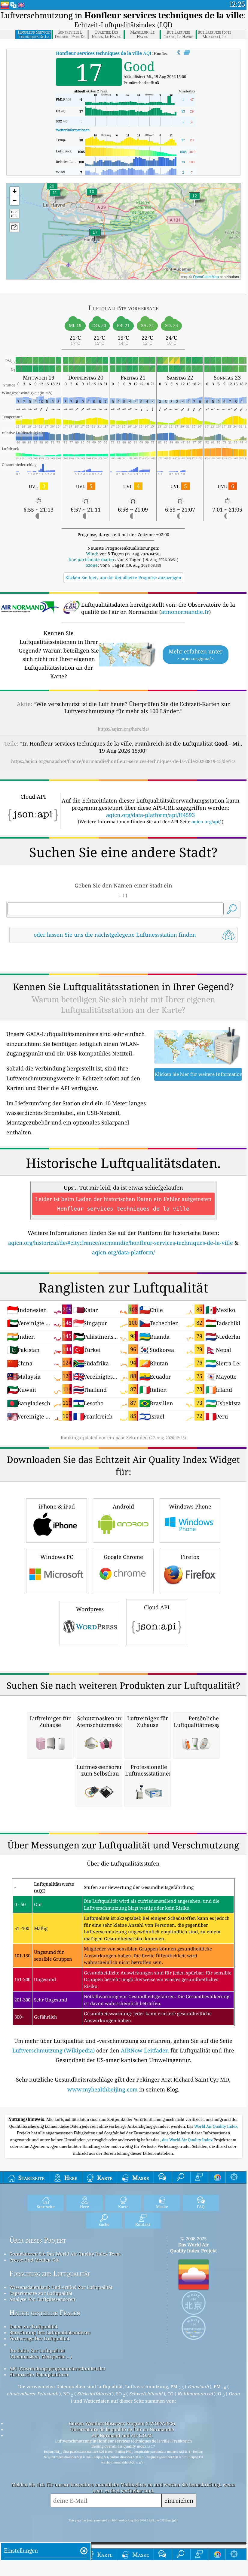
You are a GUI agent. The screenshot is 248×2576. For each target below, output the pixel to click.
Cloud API (157, 1607)
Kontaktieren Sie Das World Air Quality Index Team (65, 2254)
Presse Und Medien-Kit (34, 2260)
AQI (104, 53)
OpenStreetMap (206, 276)
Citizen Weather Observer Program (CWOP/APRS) (122, 2423)
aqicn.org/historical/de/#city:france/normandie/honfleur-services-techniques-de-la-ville (121, 1243)
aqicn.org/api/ (206, 821)
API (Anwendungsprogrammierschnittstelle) (57, 2368)
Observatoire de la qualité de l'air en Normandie (122, 2429)
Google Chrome (123, 1557)
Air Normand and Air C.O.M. (122, 2435)
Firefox (190, 1557)
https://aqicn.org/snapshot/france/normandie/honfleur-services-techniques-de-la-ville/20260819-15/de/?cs (123, 761)
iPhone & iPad (57, 1506)
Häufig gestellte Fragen (45, 2313)
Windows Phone (190, 1506)
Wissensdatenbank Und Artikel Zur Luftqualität (61, 2287)
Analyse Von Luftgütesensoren (42, 2299)
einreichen (179, 2501)
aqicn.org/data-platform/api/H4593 (150, 815)
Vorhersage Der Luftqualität (39, 2338)
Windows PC (57, 1557)
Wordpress (90, 1609)
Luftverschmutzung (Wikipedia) (54, 2050)
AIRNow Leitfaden (145, 2050)
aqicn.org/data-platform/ (123, 1252)
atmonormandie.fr (185, 612)
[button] (95, 236)
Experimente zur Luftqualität (41, 2293)
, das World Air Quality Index (187, 2140)
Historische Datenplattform (39, 2374)
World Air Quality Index (216, 2126)
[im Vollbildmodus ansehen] (187, 53)
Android (123, 1506)
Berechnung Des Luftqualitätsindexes (50, 2332)
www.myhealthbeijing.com (103, 2089)
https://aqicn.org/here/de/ (123, 729)
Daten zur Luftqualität (33, 2326)
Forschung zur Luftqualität (50, 2273)
